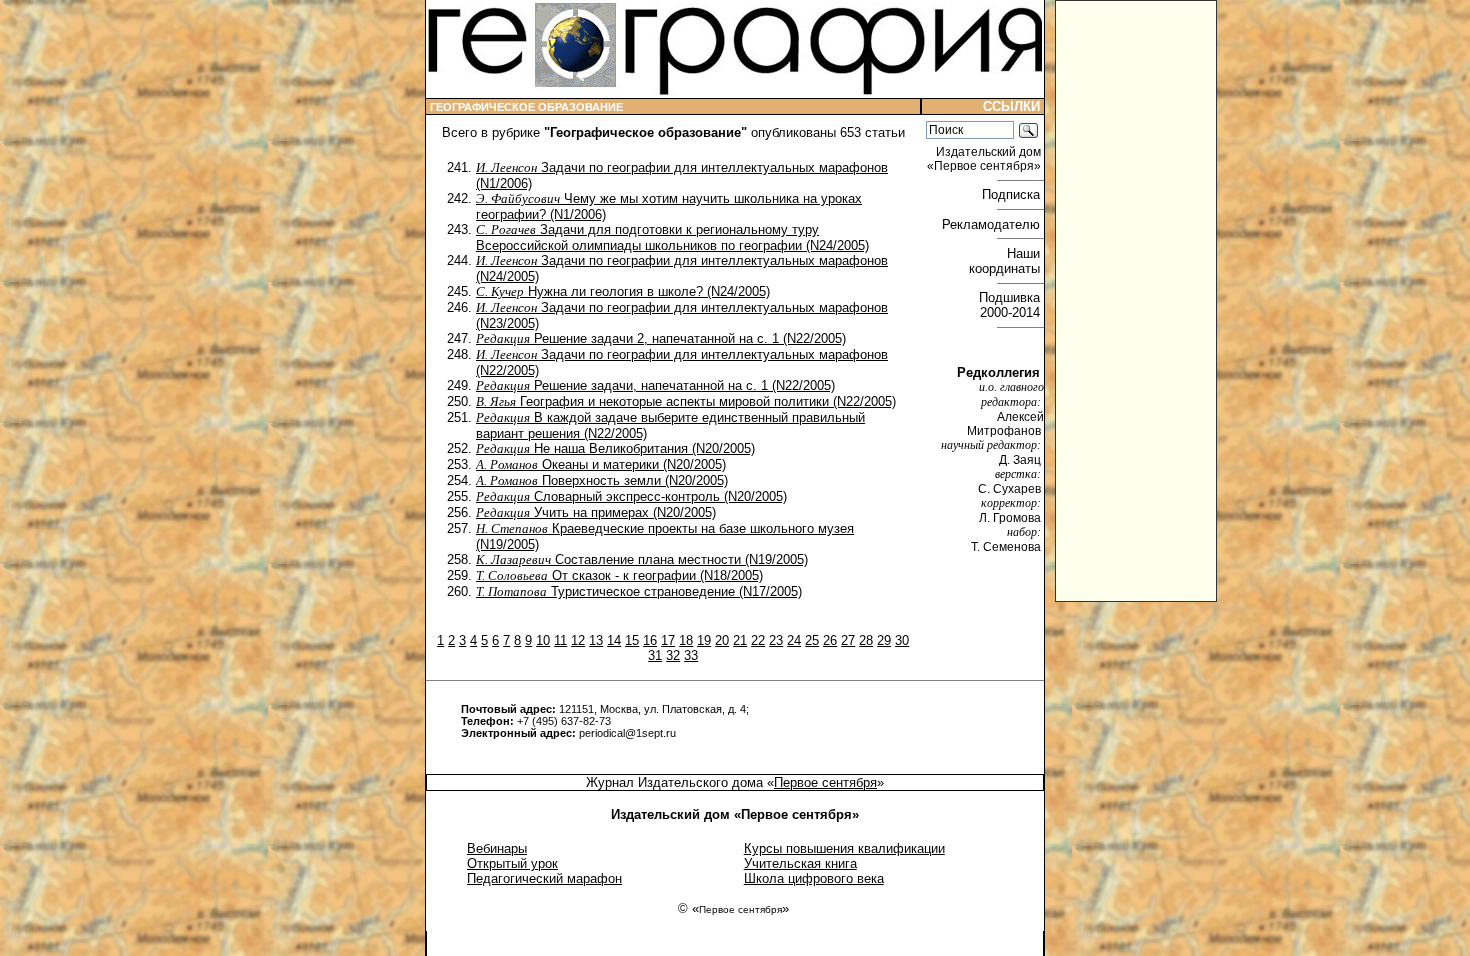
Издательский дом (985, 159)
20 (722, 640)
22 (758, 640)
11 (560, 640)
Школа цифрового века (814, 878)
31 (655, 655)
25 (812, 640)
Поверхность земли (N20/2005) (602, 480)
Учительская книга (800, 863)
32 (673, 655)
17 (668, 640)
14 (614, 640)
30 (902, 640)
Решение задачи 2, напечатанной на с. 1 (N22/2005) (661, 338)
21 (740, 640)
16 (650, 640)
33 (691, 655)
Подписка (1013, 194)
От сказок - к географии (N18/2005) (619, 575)
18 (686, 640)
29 (884, 640)
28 (866, 640)
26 (830, 640)
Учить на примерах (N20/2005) (596, 512)
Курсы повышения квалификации (844, 848)
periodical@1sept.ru (627, 733)
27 (848, 640)
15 (632, 640)
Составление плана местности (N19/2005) (642, 559)
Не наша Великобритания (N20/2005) (615, 448)
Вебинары (497, 848)
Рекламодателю (993, 224)
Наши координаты (1006, 261)
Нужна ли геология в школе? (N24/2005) (623, 291)
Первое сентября (825, 782)
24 (794, 640)
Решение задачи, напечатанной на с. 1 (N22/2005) (655, 385)
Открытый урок (512, 863)
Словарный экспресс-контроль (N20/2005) (631, 496)
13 (596, 640)
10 (543, 640)
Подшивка (1011, 305)
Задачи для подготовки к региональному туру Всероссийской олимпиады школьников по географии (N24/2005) (672, 237)
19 (704, 640)
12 (578, 640)
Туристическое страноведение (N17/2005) (639, 591)
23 (776, 640)
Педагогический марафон (544, 878)
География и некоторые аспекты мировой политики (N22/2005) (686, 401)
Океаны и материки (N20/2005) (601, 464)
